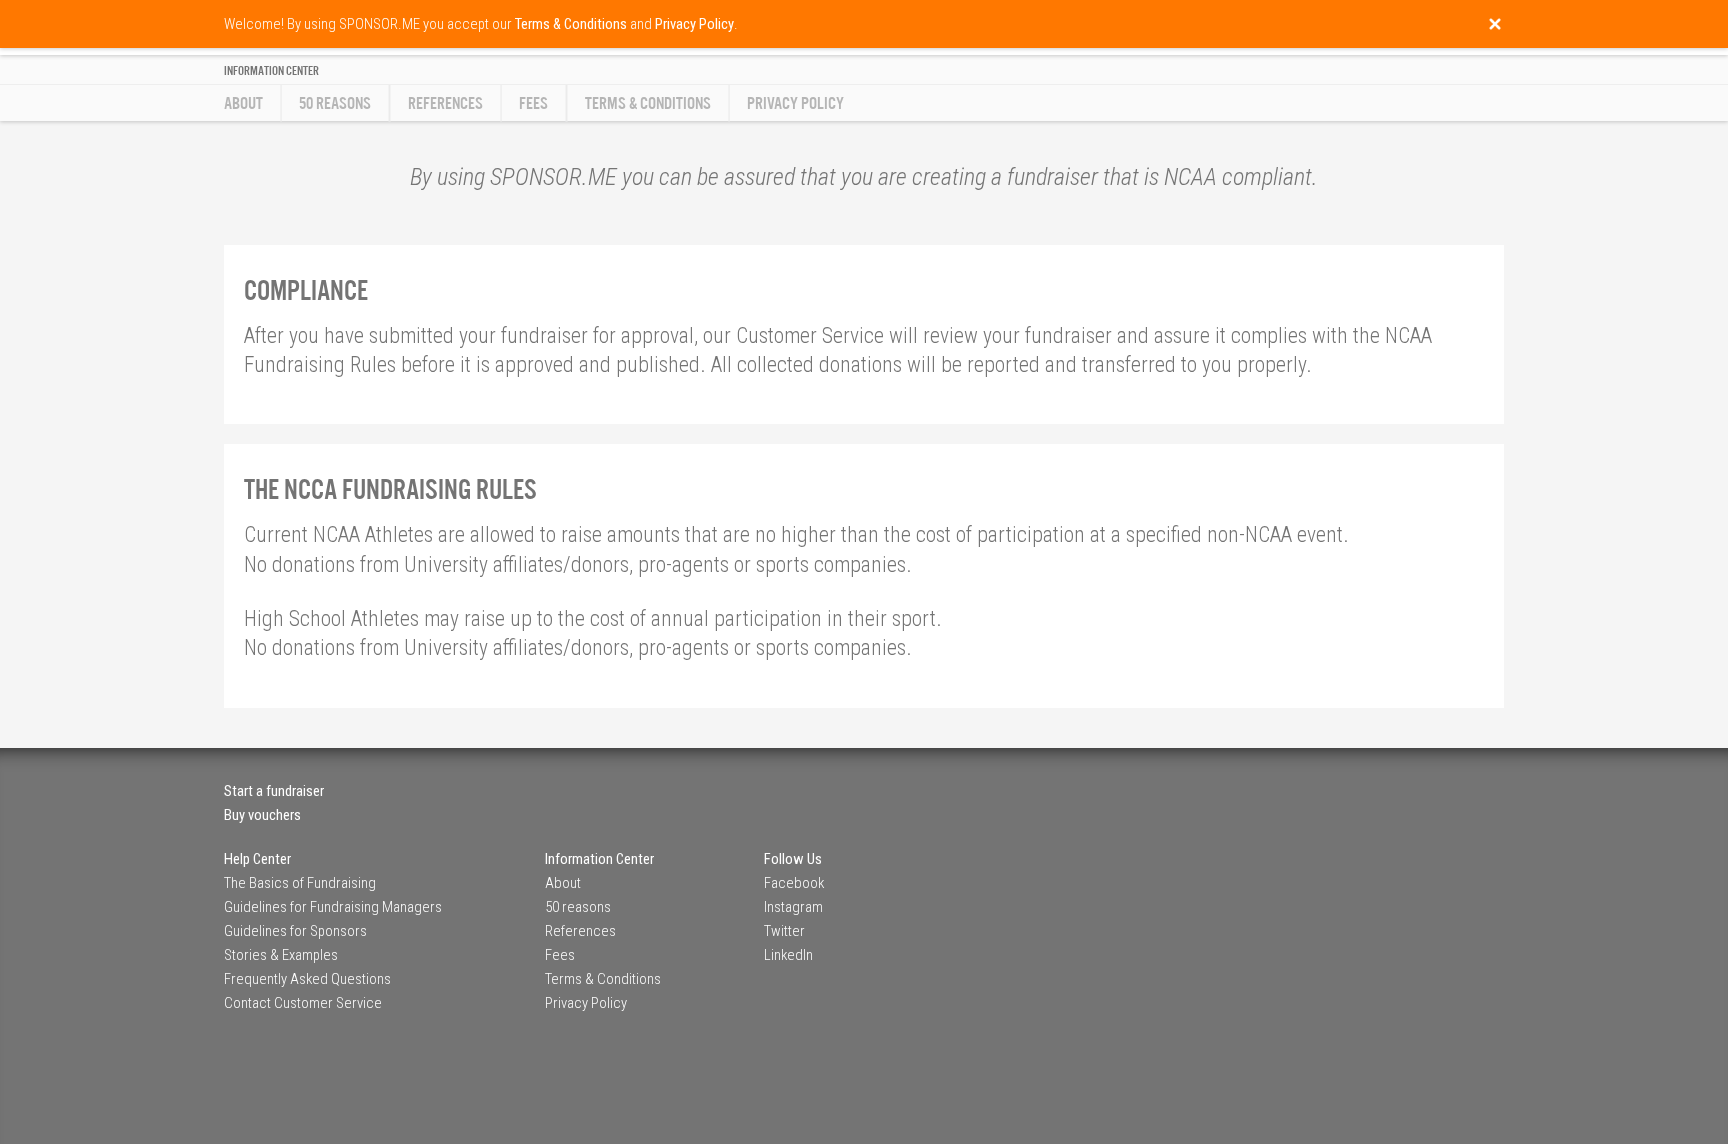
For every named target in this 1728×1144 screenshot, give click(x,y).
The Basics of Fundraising (300, 883)
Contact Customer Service (303, 1003)
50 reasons (335, 103)
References (445, 103)
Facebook (794, 883)
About (243, 103)
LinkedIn (788, 955)
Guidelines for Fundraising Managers (333, 907)
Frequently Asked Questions (307, 979)
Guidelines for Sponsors (295, 931)
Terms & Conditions (648, 103)
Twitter (784, 931)
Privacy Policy (795, 103)
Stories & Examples (281, 955)
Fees (533, 103)
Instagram (793, 907)
